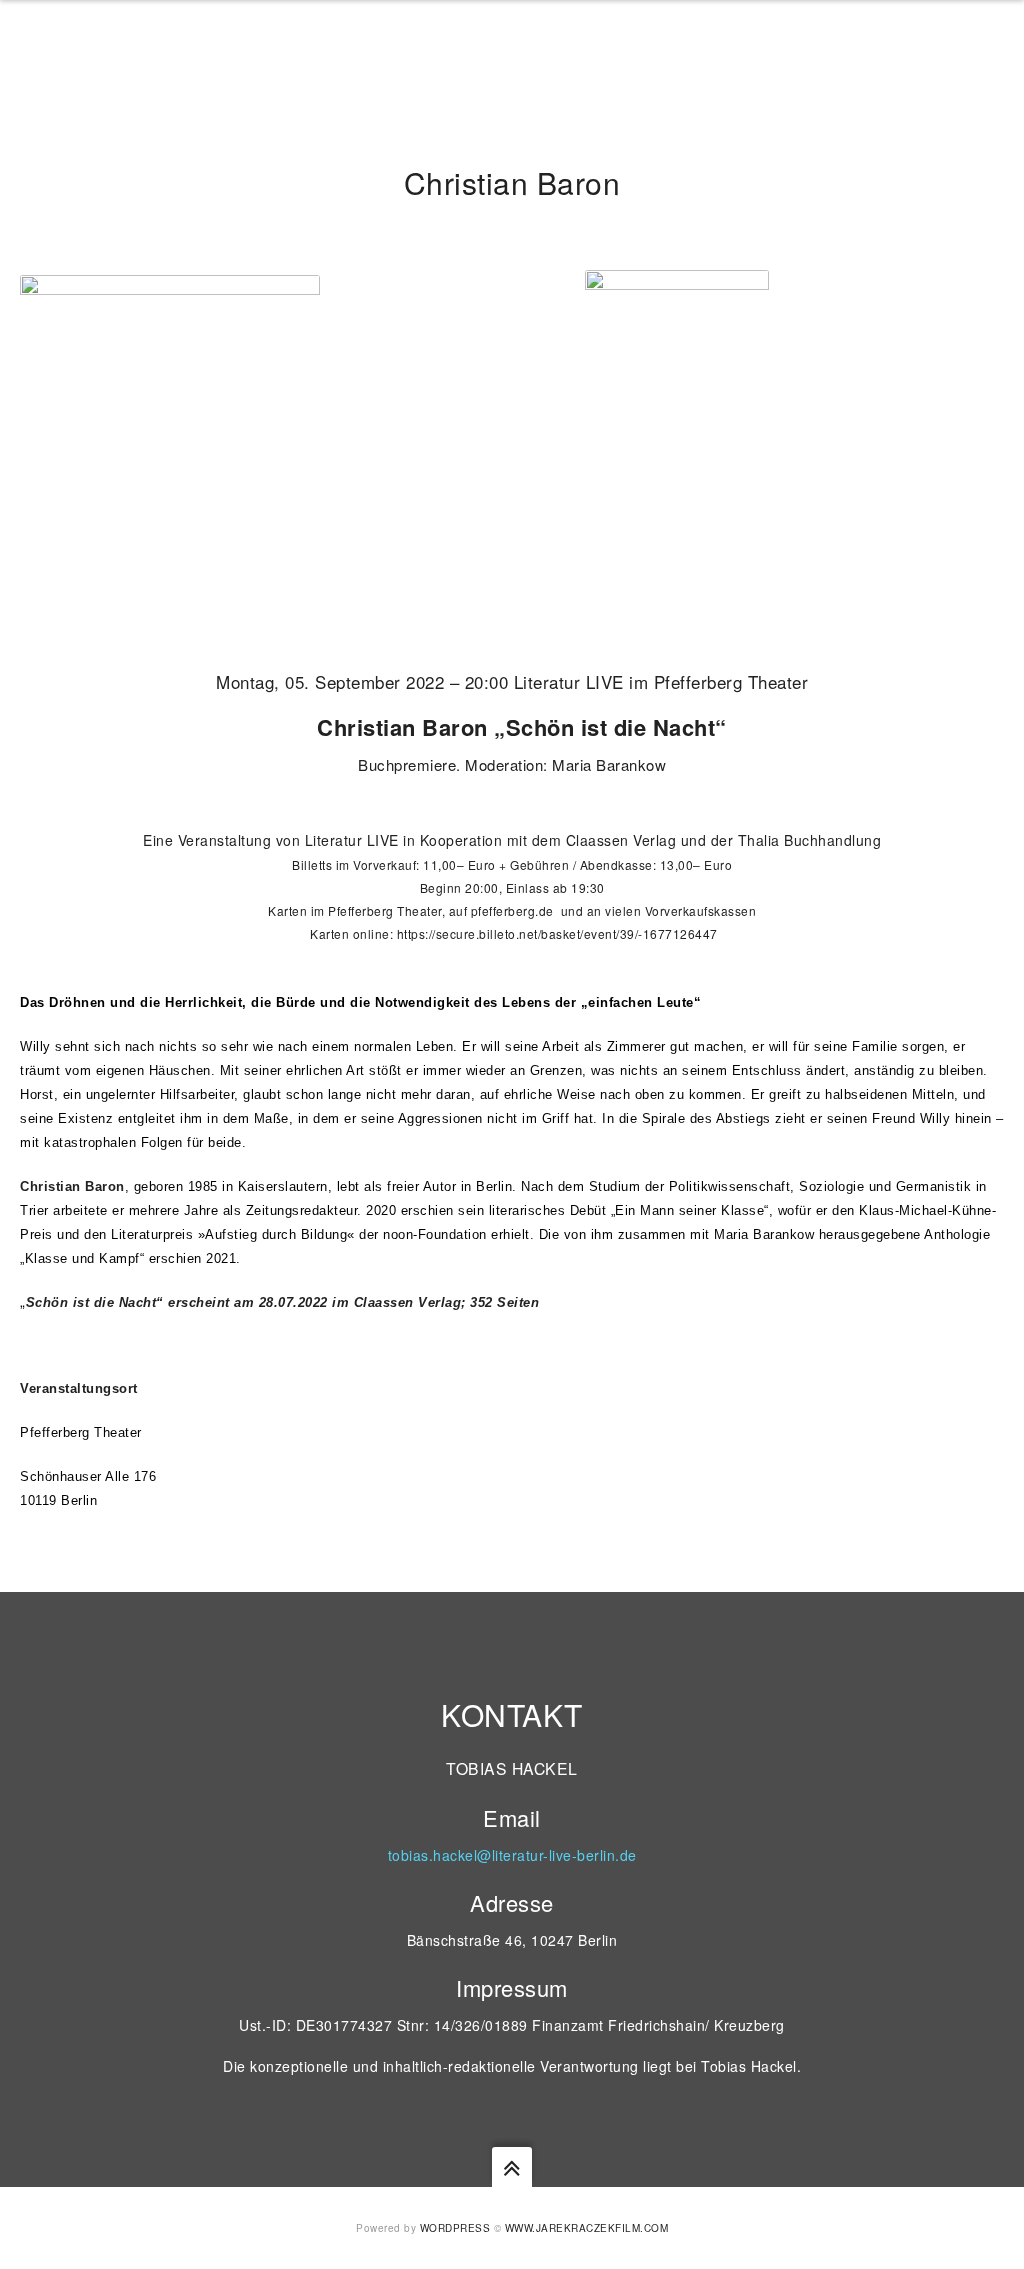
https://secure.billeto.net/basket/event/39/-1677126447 (557, 933)
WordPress (455, 2228)
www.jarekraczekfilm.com (587, 2228)
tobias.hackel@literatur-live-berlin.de (512, 1855)
